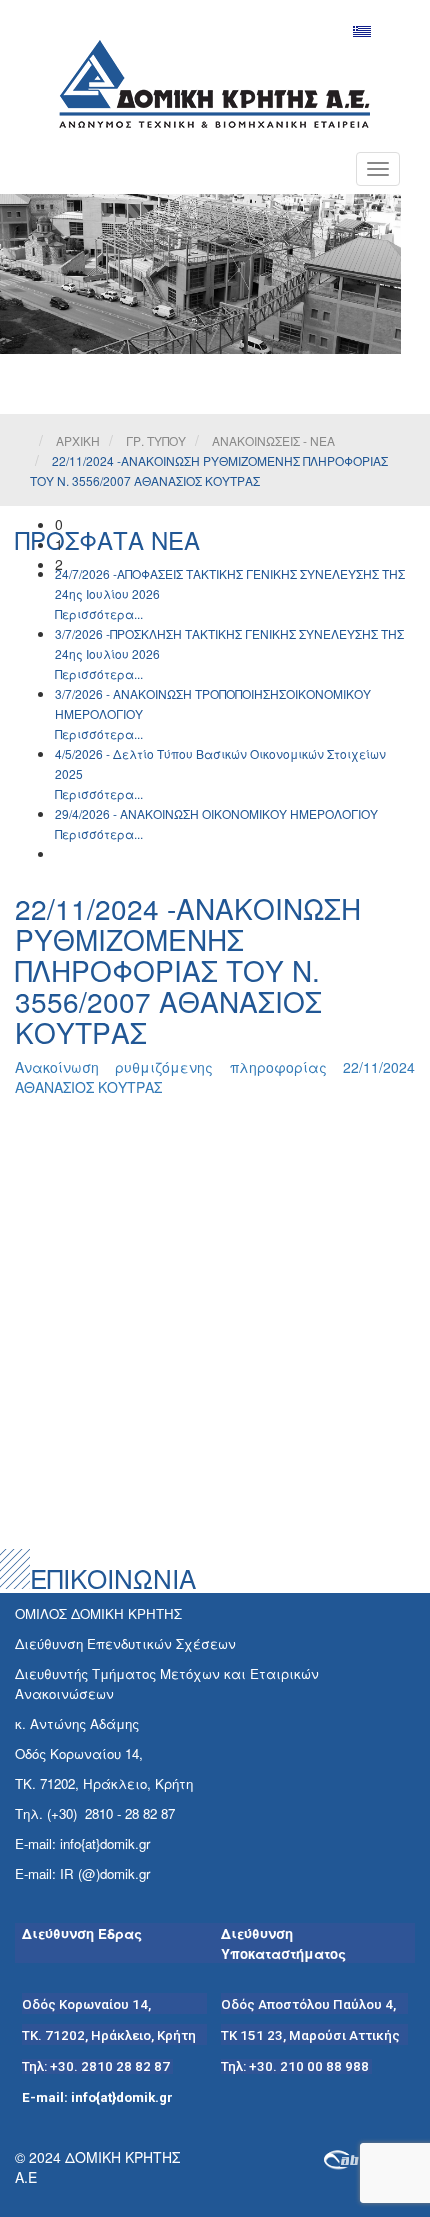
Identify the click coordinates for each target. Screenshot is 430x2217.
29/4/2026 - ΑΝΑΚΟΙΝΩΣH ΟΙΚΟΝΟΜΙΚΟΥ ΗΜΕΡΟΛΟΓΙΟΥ (216, 813)
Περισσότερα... (99, 613)
